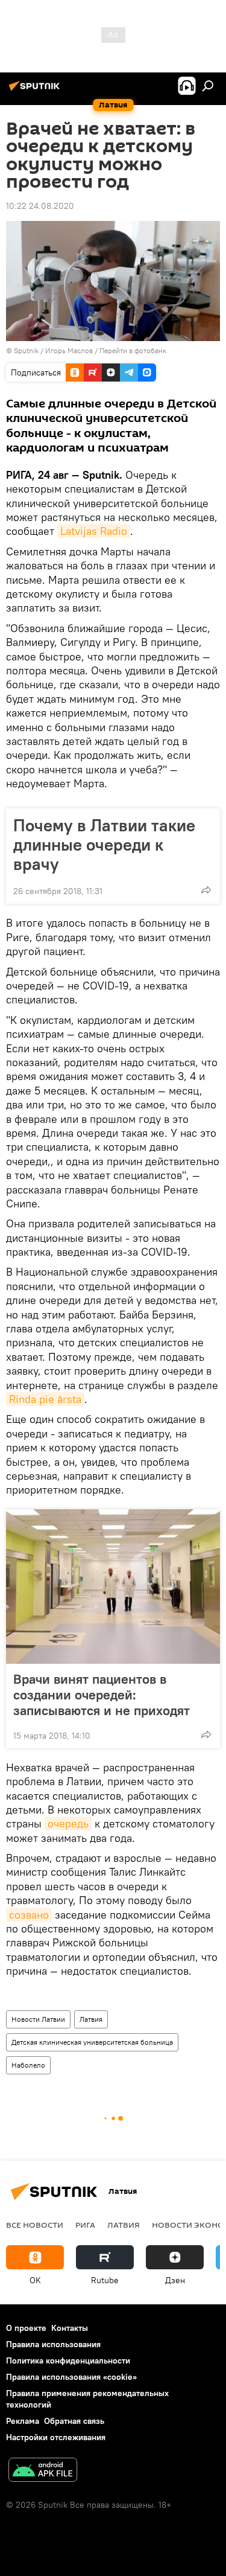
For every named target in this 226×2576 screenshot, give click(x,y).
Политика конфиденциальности (68, 2360)
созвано (29, 1915)
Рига (85, 2225)
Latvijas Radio (94, 531)
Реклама (23, 2421)
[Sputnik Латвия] (36, 91)
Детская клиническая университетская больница (92, 2042)
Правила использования (53, 2344)
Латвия (91, 2019)
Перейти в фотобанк (133, 350)
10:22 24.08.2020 (40, 206)
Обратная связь (74, 2421)
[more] (206, 890)
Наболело (28, 2065)
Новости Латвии (38, 2019)
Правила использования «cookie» (71, 2377)
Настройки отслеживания (56, 2437)
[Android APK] (43, 2471)
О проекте (26, 2328)
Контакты (70, 2328)
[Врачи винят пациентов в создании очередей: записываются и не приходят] (113, 1587)
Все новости (35, 2225)
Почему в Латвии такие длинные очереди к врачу (104, 845)
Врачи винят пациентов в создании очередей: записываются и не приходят (102, 1695)
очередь (68, 1823)
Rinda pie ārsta (45, 1399)
